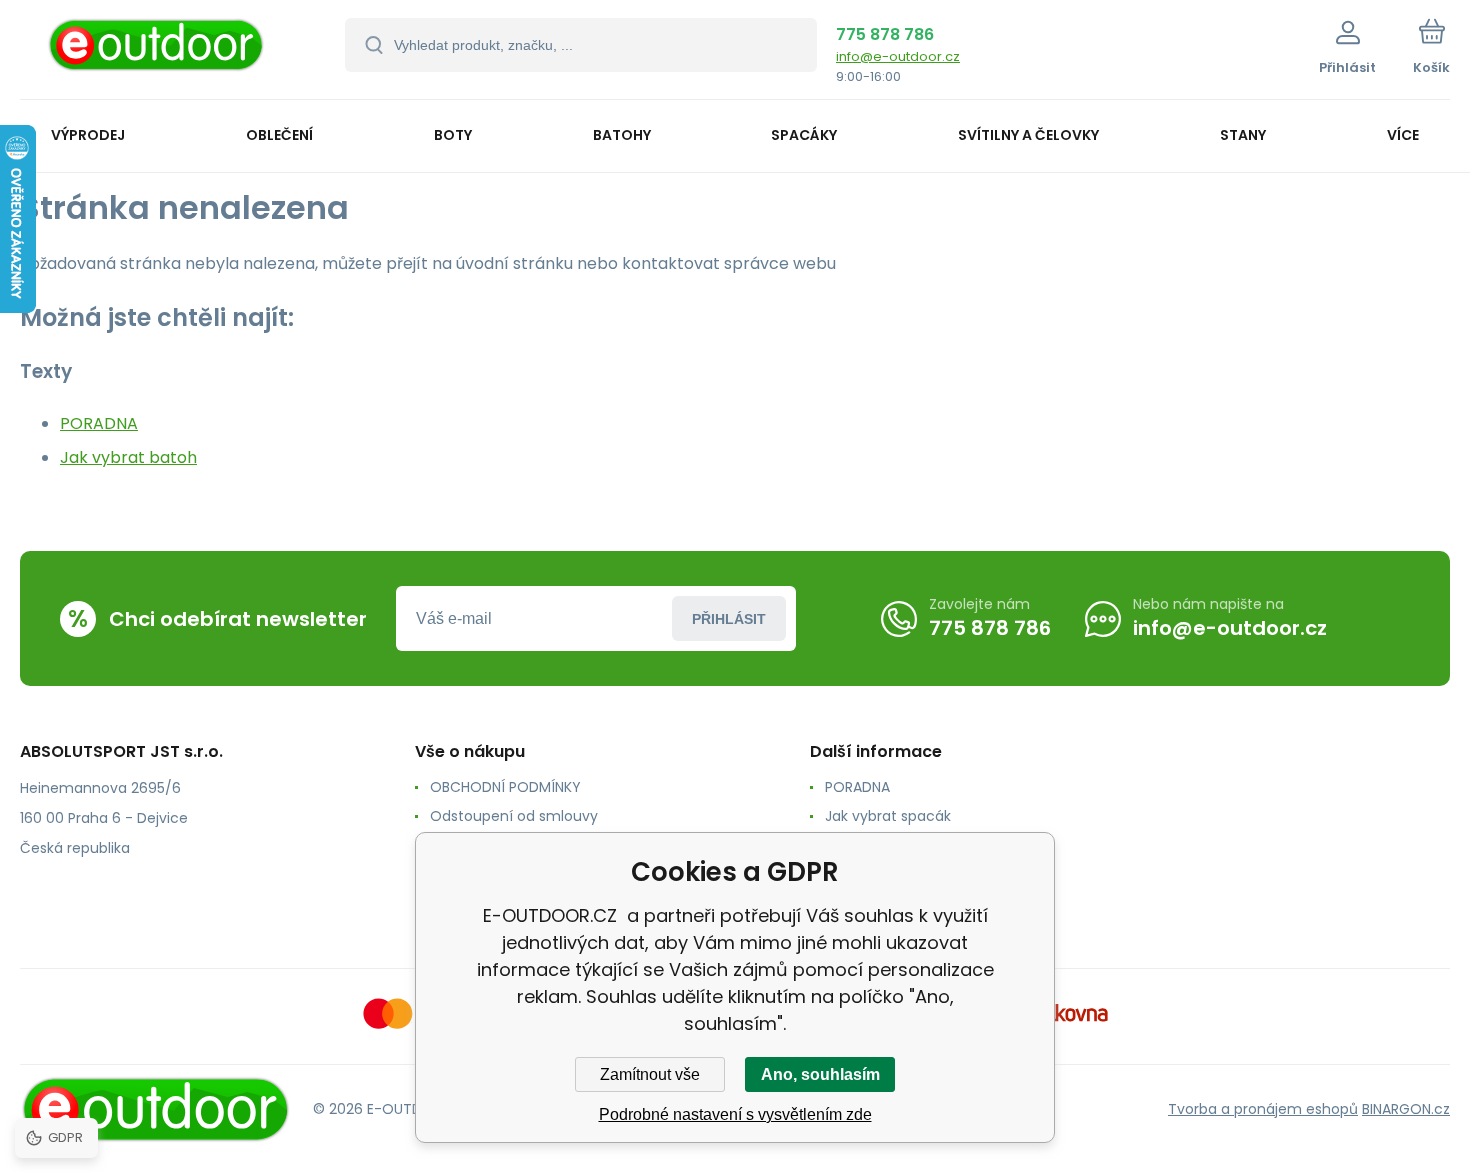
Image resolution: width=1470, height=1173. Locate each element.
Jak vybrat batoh (128, 457)
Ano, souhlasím (820, 1074)
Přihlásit (729, 619)
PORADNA (99, 423)
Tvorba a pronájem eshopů (1263, 1109)
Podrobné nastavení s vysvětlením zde (735, 1114)
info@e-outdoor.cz (898, 56)
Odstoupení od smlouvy (514, 816)
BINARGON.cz (1406, 1109)
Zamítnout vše (650, 1074)
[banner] (157, 52)
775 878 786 (885, 34)
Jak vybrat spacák (888, 816)
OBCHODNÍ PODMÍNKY (505, 787)
